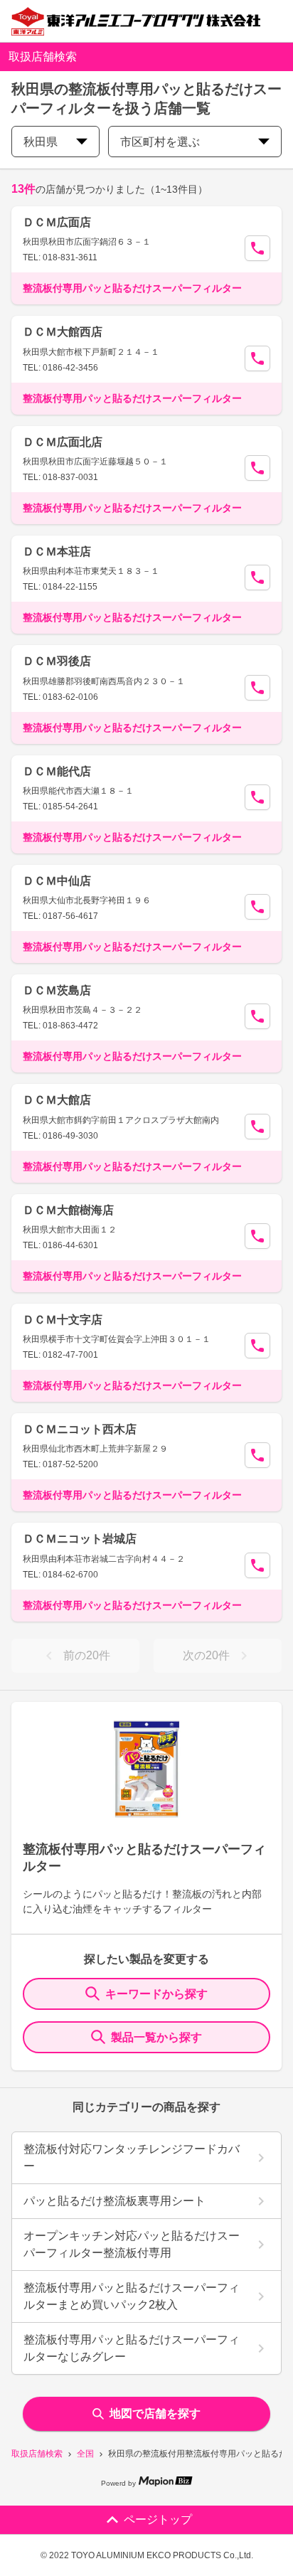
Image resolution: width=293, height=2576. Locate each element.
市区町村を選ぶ (160, 142)
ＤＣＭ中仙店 (57, 881)
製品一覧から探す (156, 2037)
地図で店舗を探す (155, 2413)
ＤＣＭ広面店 (57, 222)
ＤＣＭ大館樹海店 (68, 1210)
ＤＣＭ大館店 (57, 1100)
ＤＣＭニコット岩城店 (80, 1539)
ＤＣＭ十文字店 (63, 1320)
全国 (85, 2454)
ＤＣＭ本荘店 (57, 552)
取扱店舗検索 (37, 2454)
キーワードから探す (156, 1994)
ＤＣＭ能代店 (57, 771)
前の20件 (87, 1655)
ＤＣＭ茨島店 (57, 990)
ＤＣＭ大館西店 (63, 332)
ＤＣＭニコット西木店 (80, 1429)
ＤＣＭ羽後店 (57, 661)
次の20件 (206, 1655)
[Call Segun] (257, 248)
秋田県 (41, 142)
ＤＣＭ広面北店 (63, 442)
